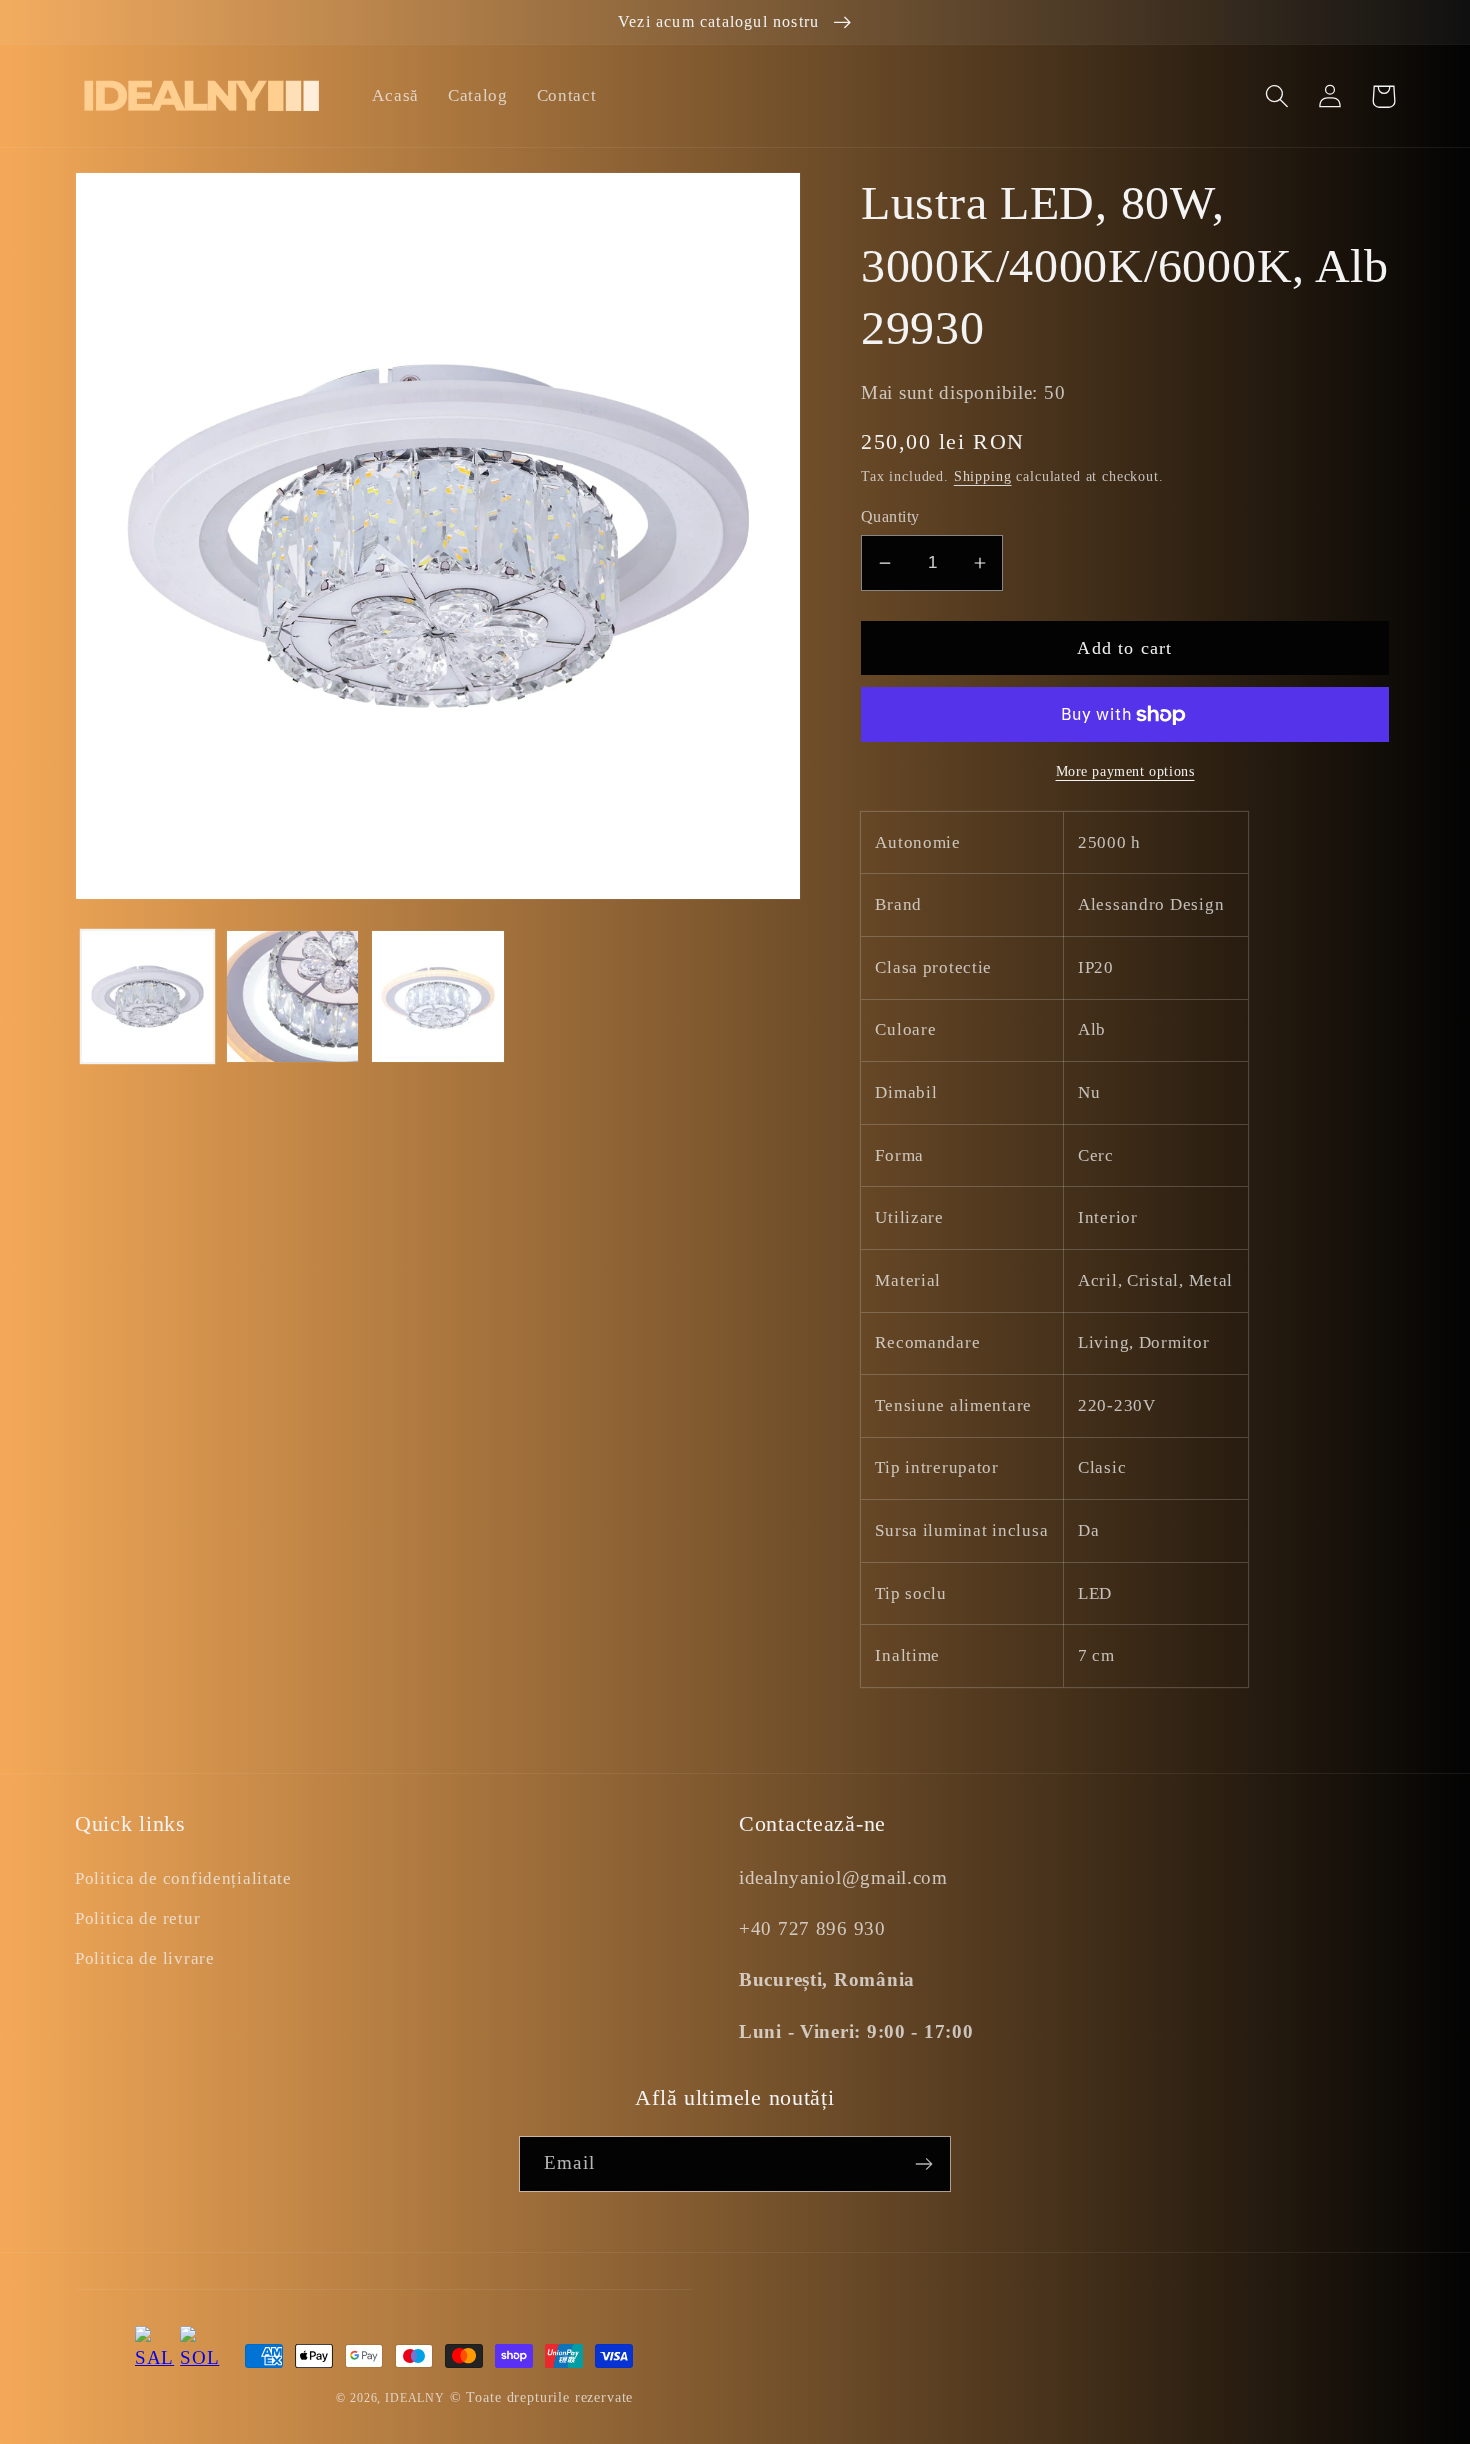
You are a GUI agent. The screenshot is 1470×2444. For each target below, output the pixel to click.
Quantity (890, 516)
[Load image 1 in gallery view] (147, 996)
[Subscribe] (923, 2164)
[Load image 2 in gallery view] (292, 996)
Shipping (983, 476)
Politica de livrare (145, 1958)
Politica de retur (137, 1918)
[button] (1277, 96)
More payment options (1125, 771)
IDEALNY (415, 2398)
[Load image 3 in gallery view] (437, 996)
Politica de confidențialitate (183, 1878)
